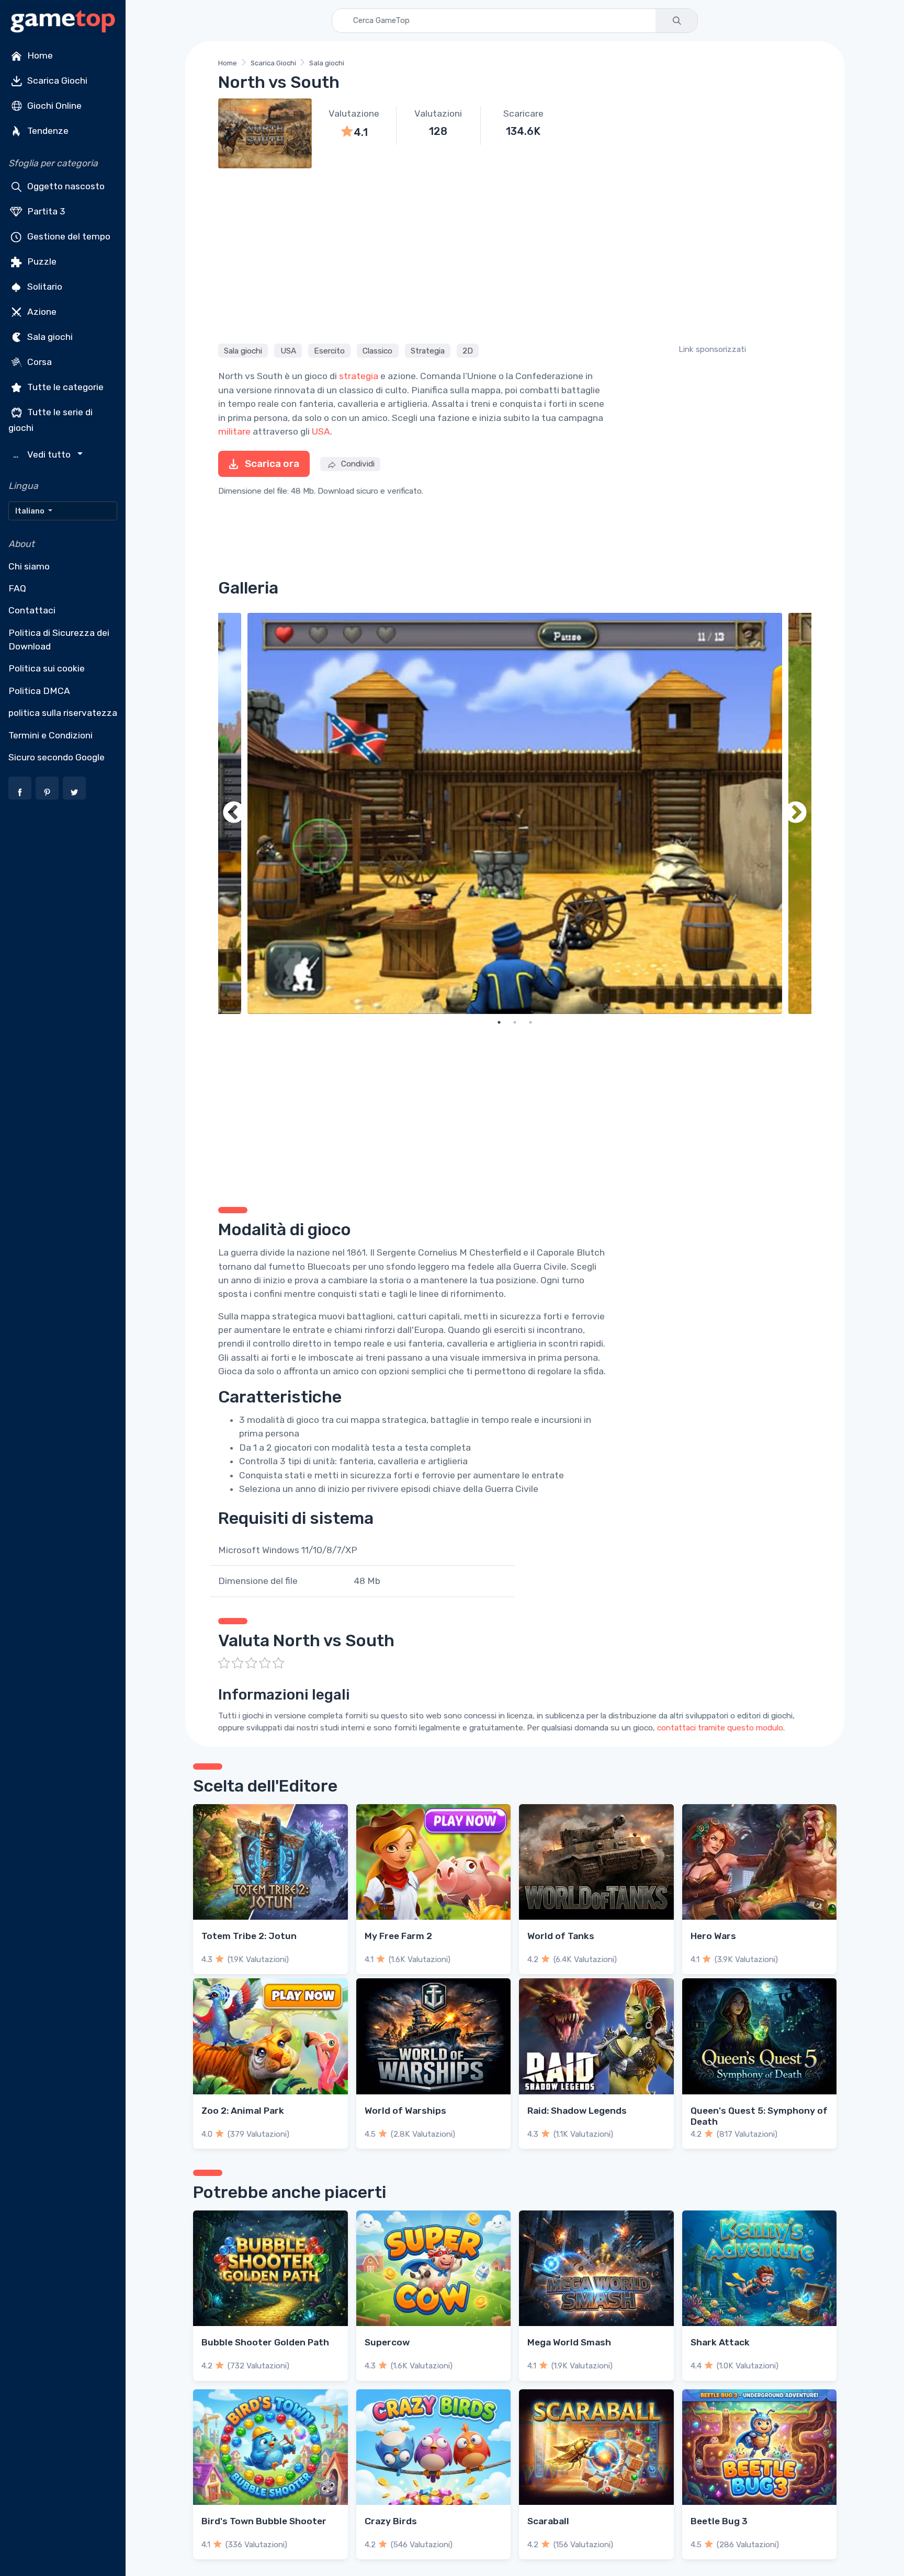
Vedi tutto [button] (43, 455)
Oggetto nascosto (65, 186)
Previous (234, 813)
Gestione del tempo (68, 236)
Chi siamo (29, 566)
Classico (377, 350)
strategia (359, 376)
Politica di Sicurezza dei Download (59, 640)
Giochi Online (53, 106)
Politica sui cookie (47, 668)
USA (288, 350)
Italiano (31, 511)
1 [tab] (499, 1022)
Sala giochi (49, 337)
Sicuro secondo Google (56, 757)
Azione (41, 312)
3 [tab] (530, 1022)
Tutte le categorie (64, 387)
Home (39, 55)
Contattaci (32, 610)
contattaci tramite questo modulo (720, 1728)
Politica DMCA (39, 691)
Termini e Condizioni (50, 735)
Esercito (329, 350)
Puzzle (41, 261)
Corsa (38, 362)
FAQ (17, 588)
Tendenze (47, 131)
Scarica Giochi (56, 81)
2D (468, 350)
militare (234, 431)
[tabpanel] (515, 813)
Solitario (44, 287)
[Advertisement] (515, 254)
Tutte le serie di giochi (50, 420)
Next (796, 813)
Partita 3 (45, 211)
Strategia (428, 350)
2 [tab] (515, 1022)
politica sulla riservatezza (63, 713)
